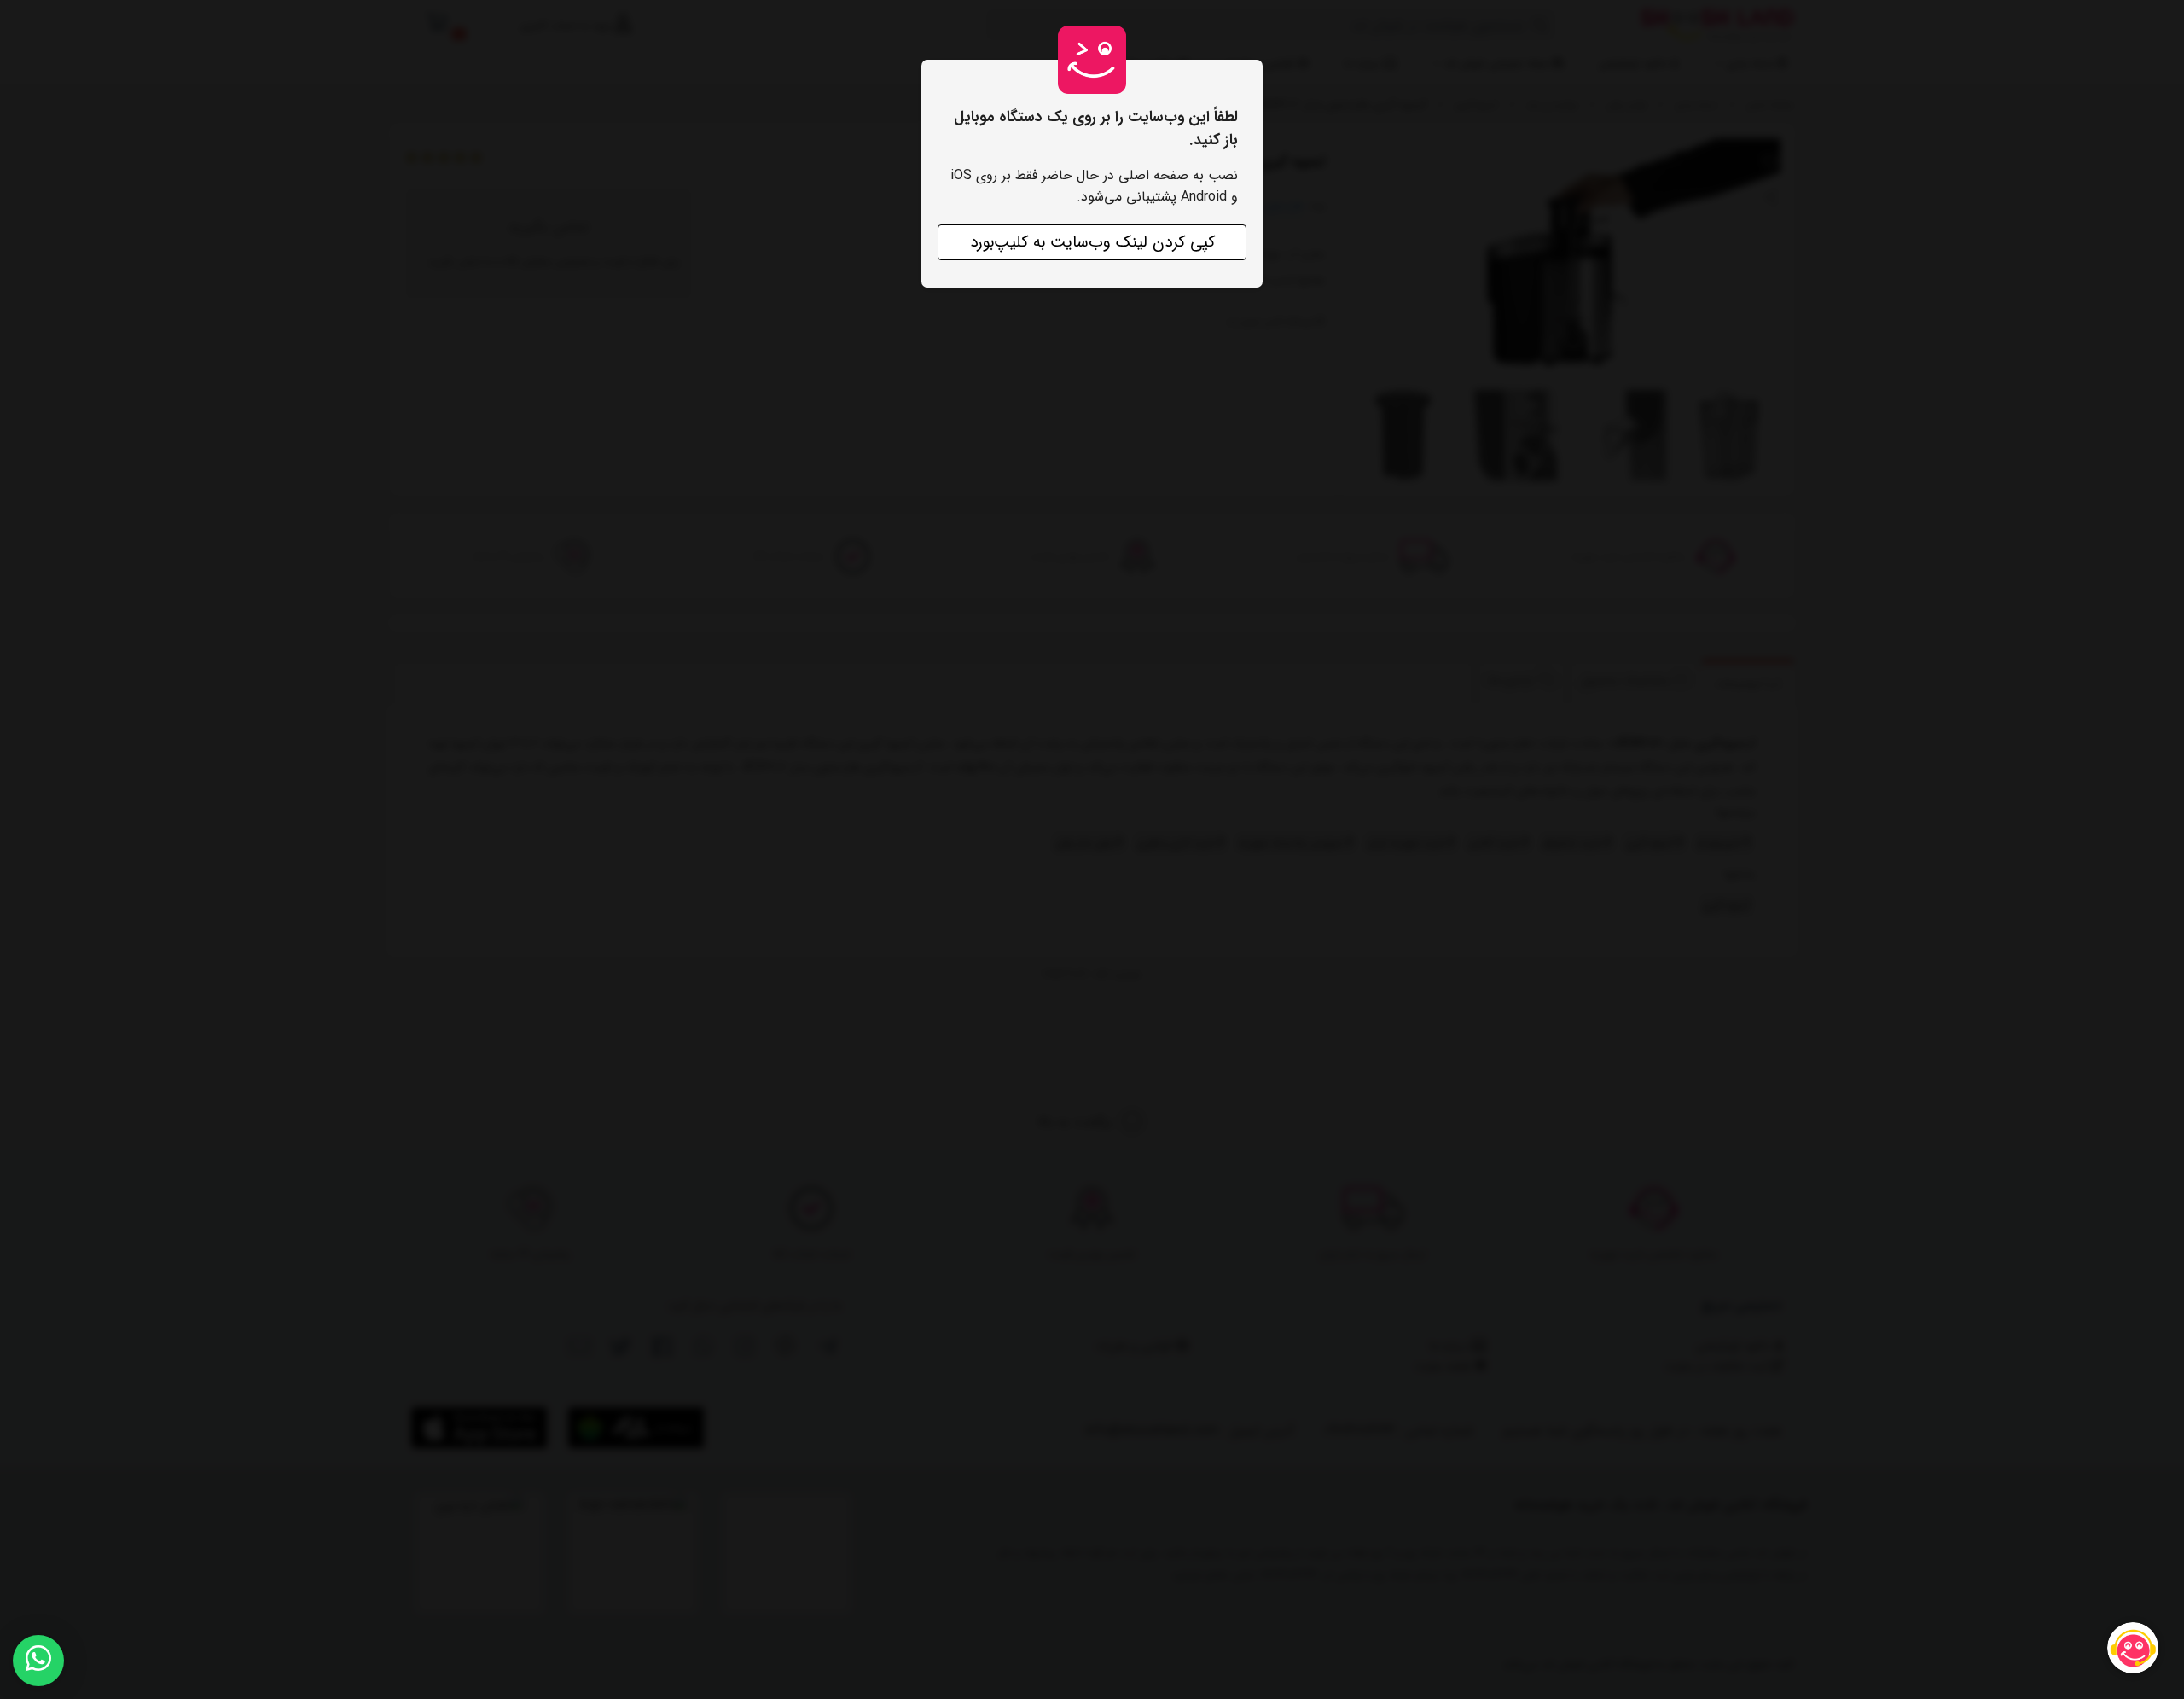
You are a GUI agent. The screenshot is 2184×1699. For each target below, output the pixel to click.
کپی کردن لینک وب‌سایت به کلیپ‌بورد (1092, 242)
